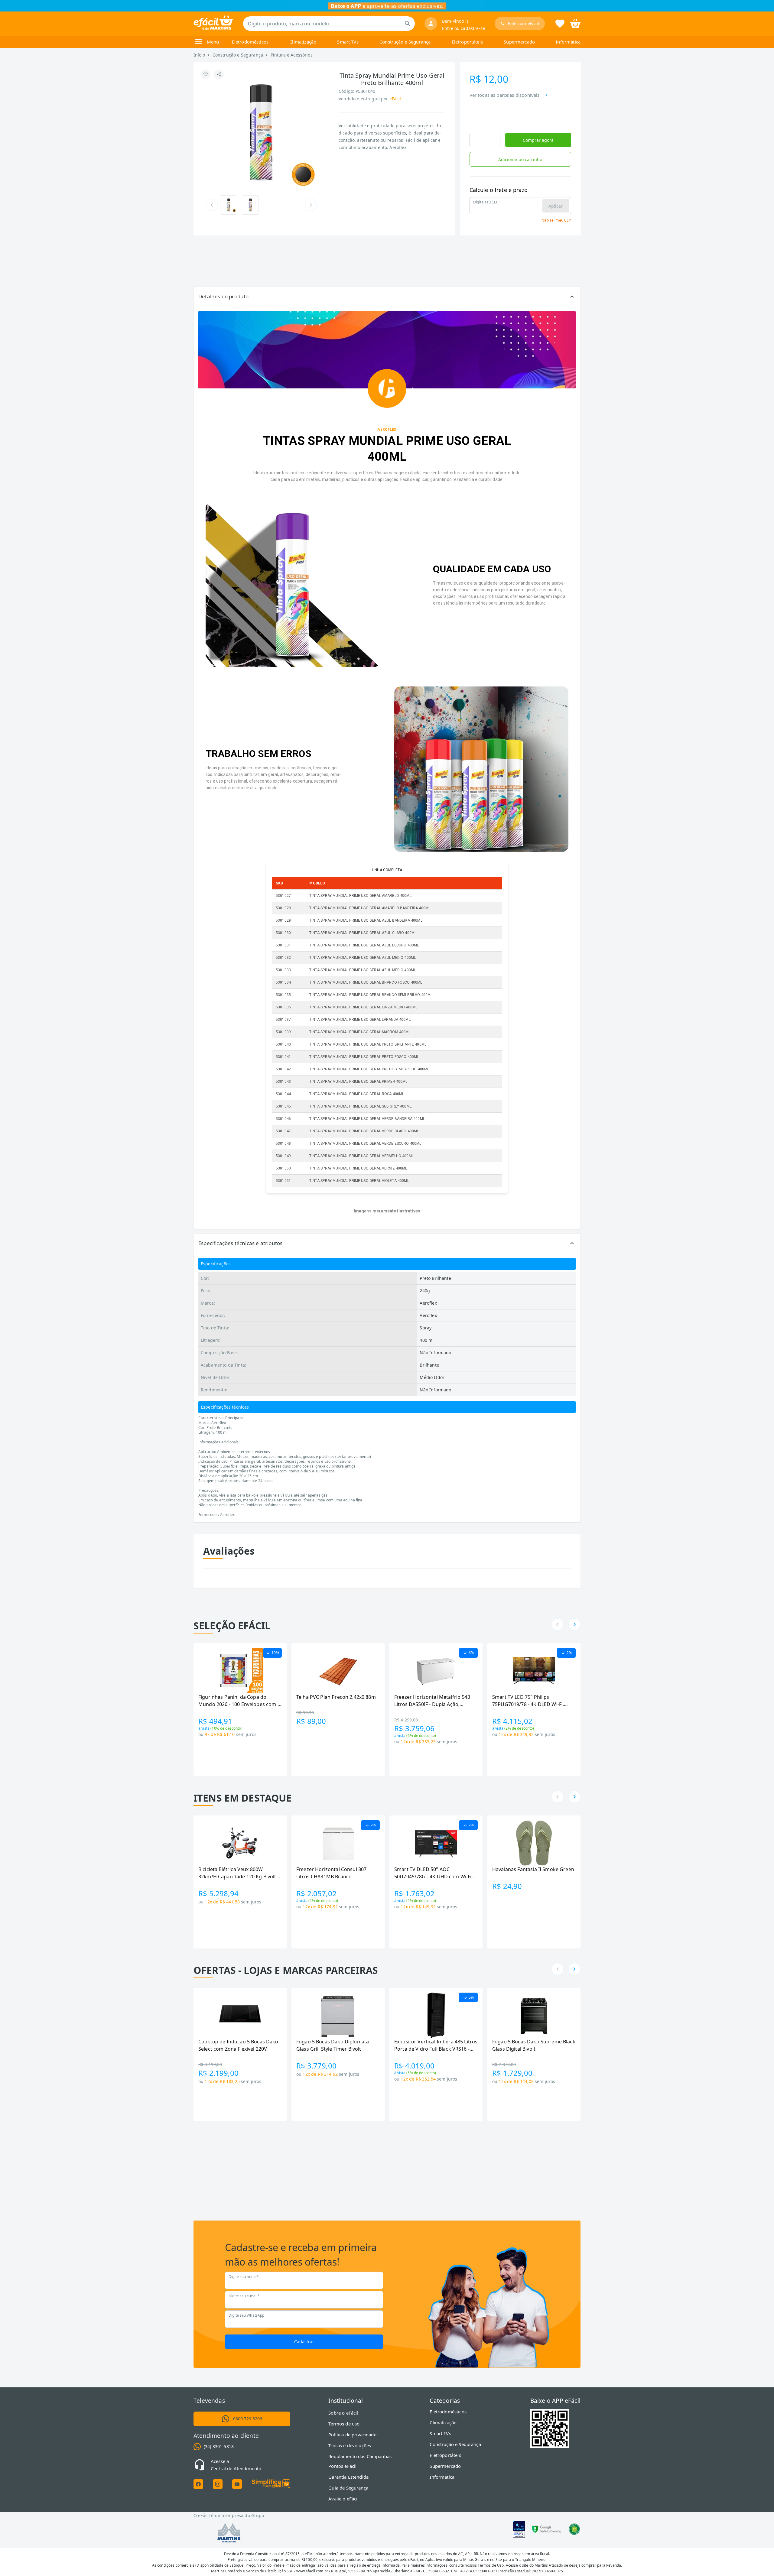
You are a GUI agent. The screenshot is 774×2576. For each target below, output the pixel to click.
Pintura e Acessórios (292, 55)
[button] (387, 297)
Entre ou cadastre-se (463, 28)
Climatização (303, 42)
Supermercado (519, 42)
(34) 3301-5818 (219, 2446)
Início (199, 55)
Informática (568, 42)
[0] (575, 23)
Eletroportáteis (467, 42)
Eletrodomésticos (250, 42)
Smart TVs (348, 42)
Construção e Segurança (405, 42)
